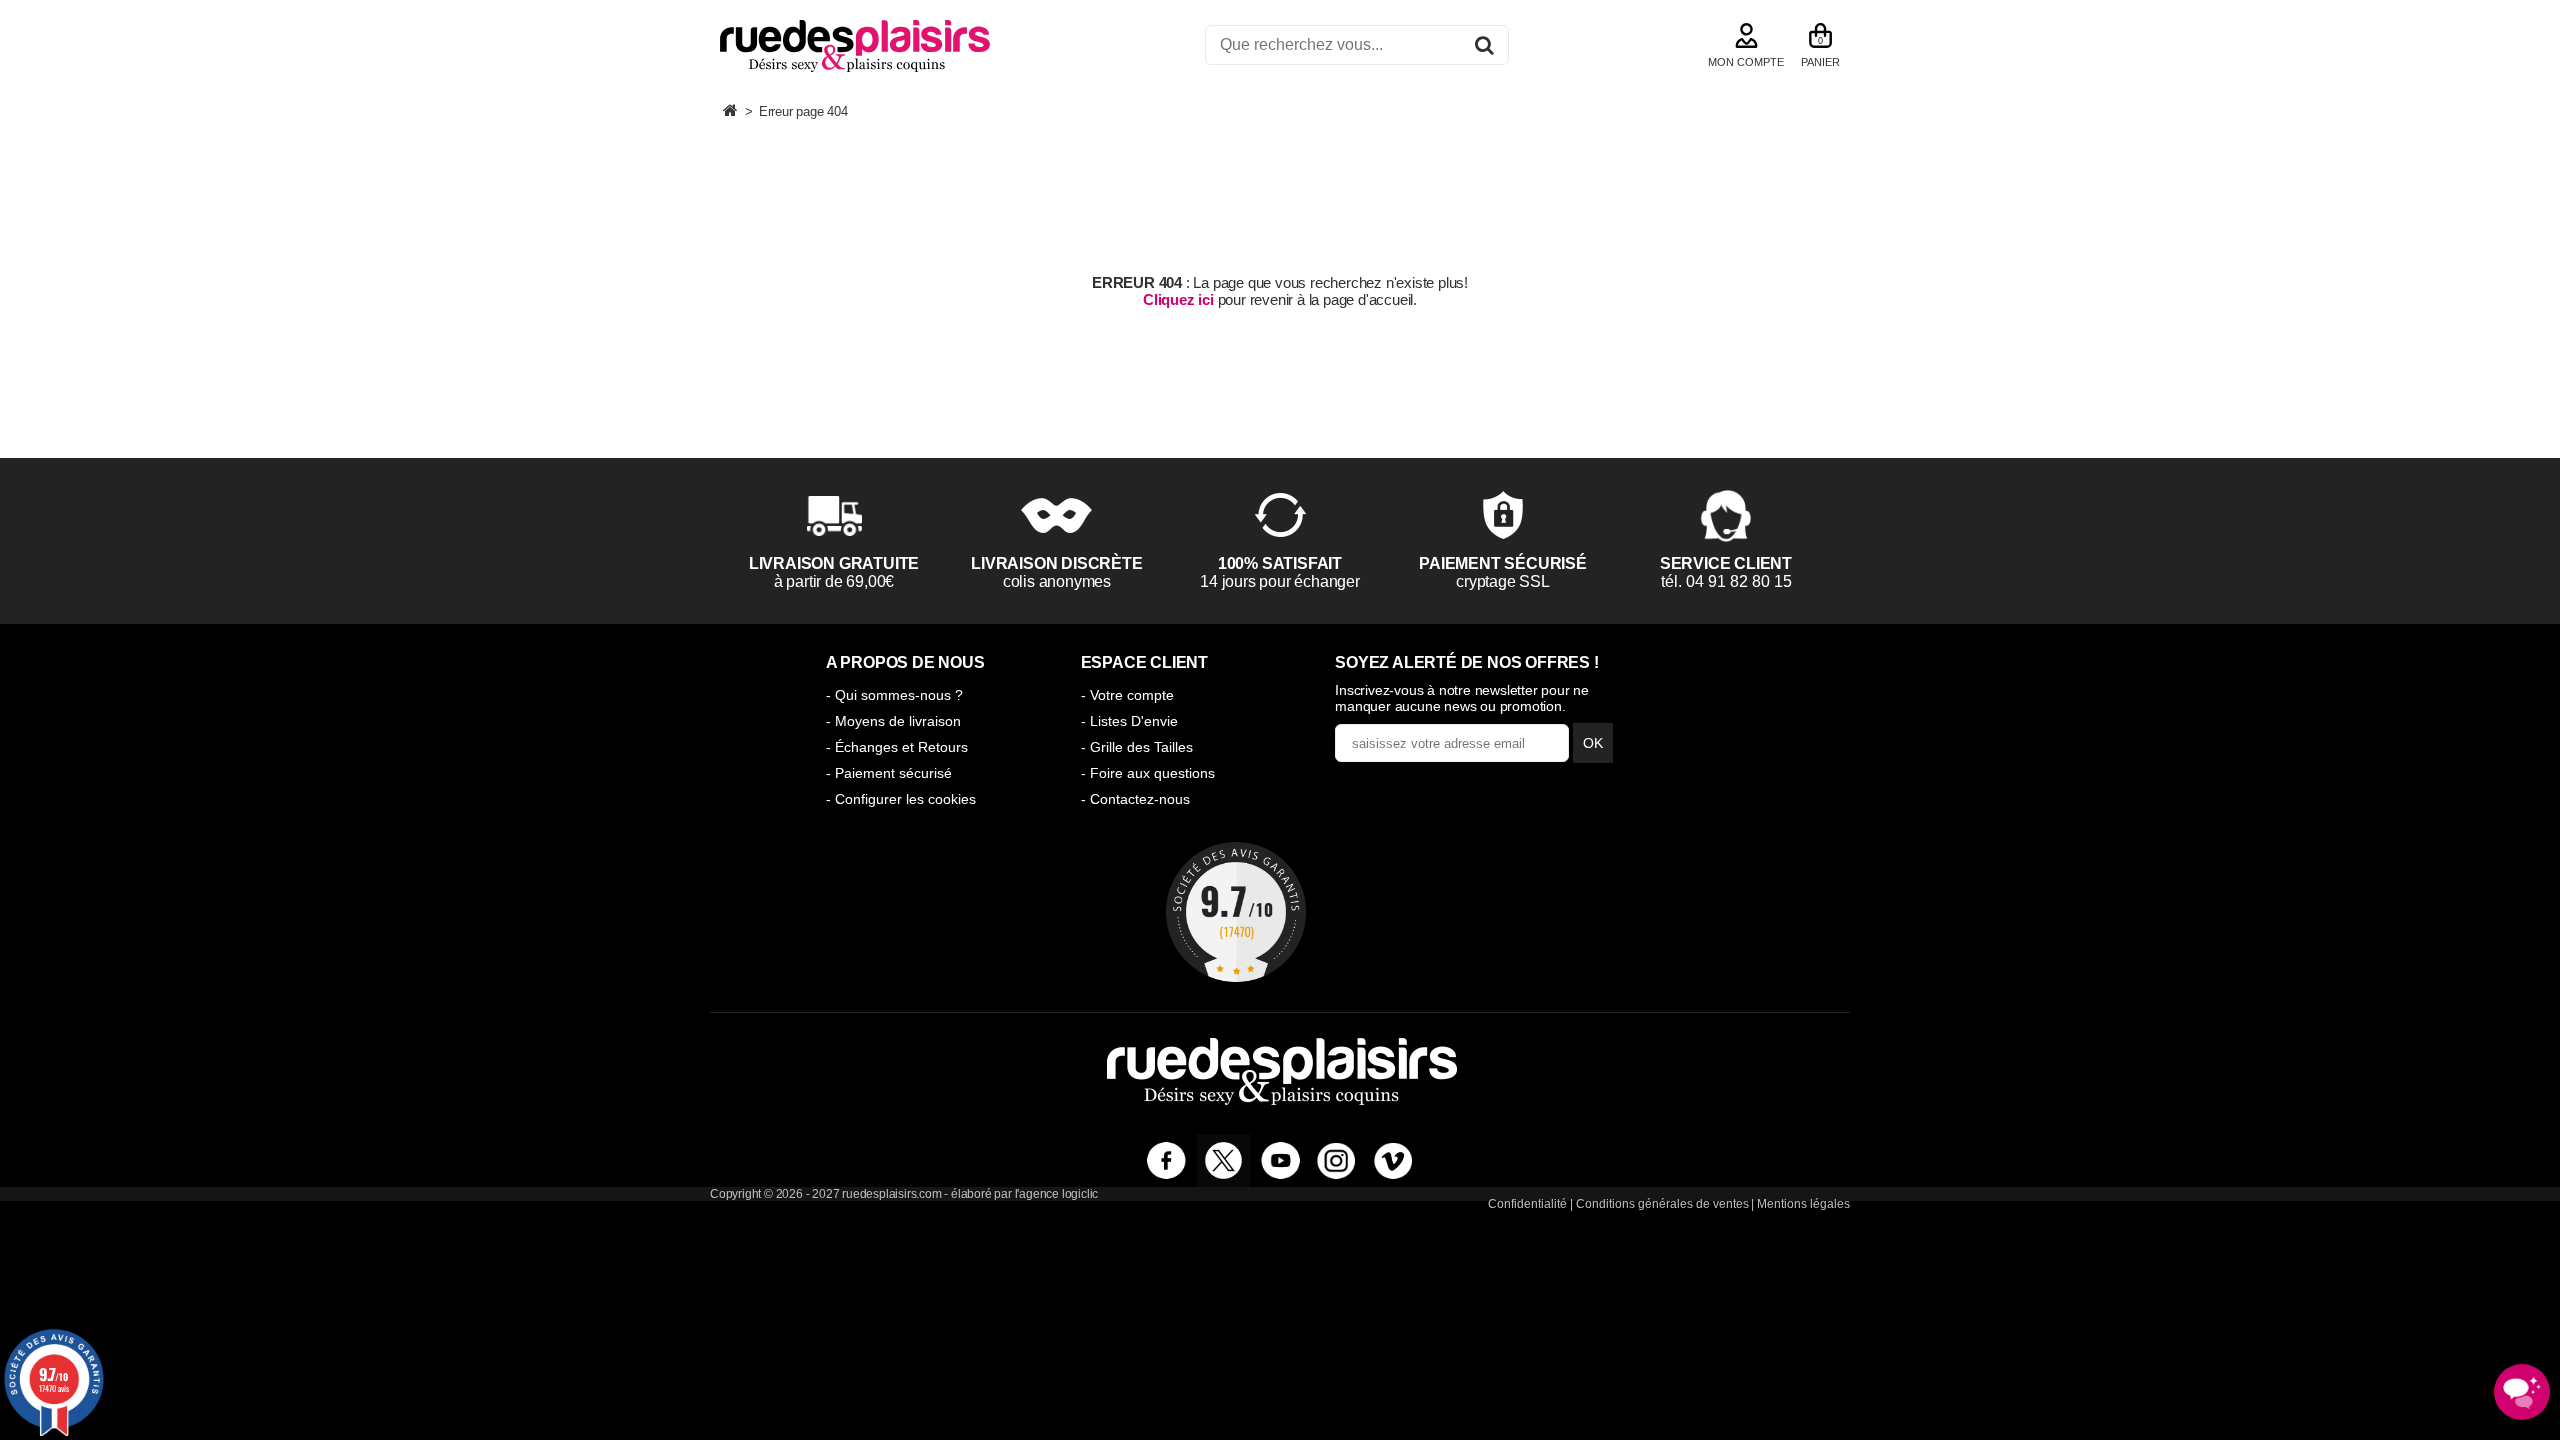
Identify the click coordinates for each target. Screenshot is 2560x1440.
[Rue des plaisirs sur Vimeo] (1393, 1160)
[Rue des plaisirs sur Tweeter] (1223, 1160)
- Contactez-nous (1135, 799)
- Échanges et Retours (897, 747)
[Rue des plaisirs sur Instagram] (1336, 1160)
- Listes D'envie (1129, 721)
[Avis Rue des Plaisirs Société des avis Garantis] (1236, 912)
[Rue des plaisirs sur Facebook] (1166, 1160)
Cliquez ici (1178, 299)
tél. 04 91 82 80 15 (1726, 581)
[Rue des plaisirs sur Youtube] (1280, 1160)
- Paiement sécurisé (889, 773)
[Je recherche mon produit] (1484, 48)
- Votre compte (1127, 695)
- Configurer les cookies (901, 799)
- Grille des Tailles (1137, 747)
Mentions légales (1803, 1204)
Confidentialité (1527, 1204)
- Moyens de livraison (893, 721)
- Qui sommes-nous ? (894, 695)
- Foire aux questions (1148, 773)
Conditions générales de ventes (1662, 1204)
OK (1593, 743)
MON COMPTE (1746, 62)
